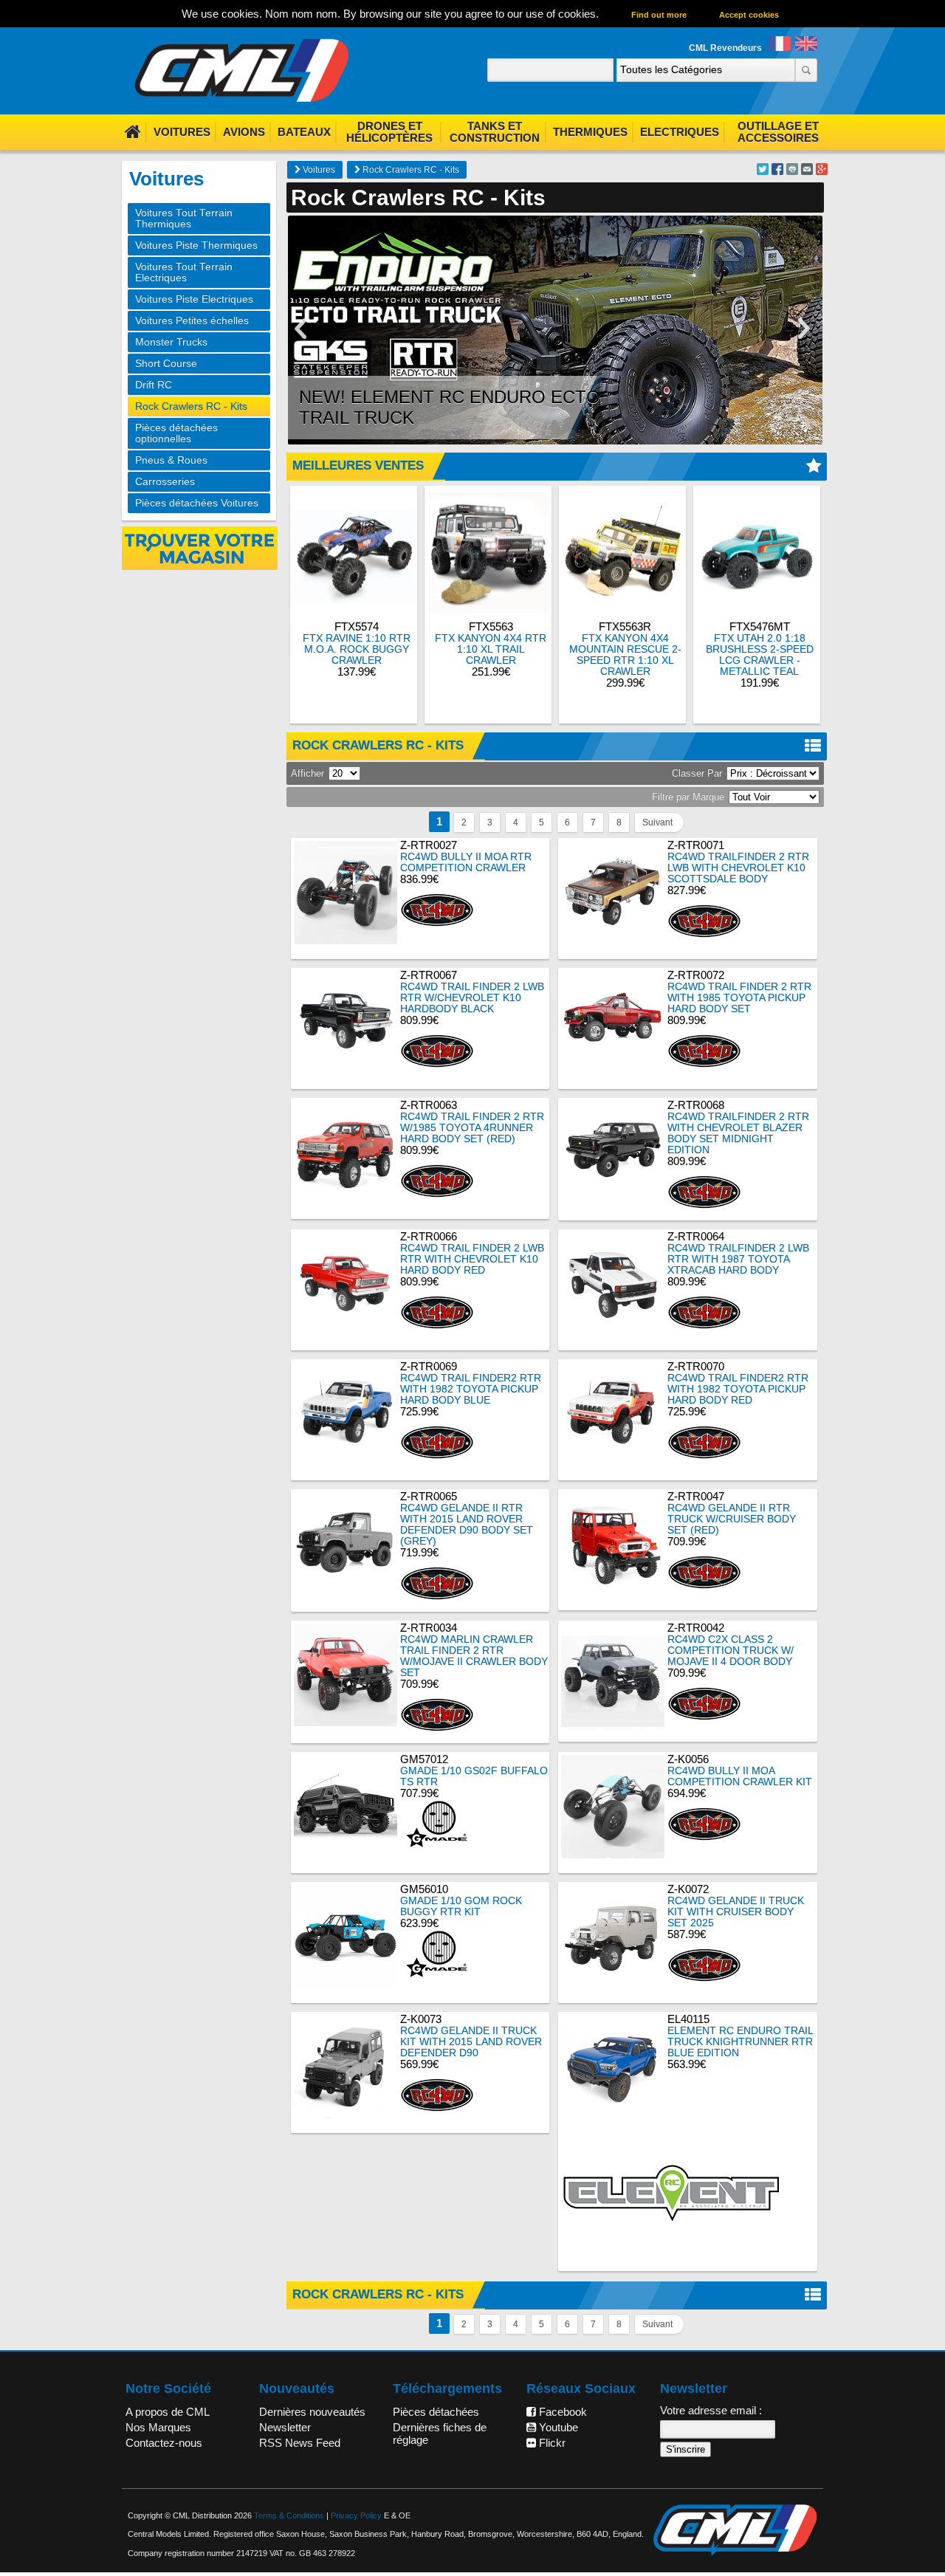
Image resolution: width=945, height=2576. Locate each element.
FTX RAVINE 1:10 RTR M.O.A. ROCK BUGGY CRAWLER (357, 649)
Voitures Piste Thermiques (196, 245)
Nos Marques (158, 2427)
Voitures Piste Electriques (194, 299)
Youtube (557, 2427)
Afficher (307, 773)
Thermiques (590, 132)
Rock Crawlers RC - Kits (410, 170)
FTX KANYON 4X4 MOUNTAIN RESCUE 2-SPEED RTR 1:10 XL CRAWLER (625, 655)
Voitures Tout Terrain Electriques (184, 272)
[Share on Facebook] (777, 171)
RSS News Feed (300, 2443)
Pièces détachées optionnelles (176, 433)
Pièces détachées (436, 2412)
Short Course (166, 364)
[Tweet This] (763, 171)
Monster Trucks (171, 342)
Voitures (182, 132)
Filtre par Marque (688, 797)
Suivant (657, 822)
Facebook (561, 2412)
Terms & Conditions (289, 2515)
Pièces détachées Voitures (197, 503)
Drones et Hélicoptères (389, 132)
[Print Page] (792, 171)
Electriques (680, 132)
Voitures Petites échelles (192, 321)
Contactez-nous (164, 2443)
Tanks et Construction (495, 132)
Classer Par (697, 773)
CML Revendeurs (725, 48)
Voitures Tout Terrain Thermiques (184, 219)
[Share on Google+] (822, 171)
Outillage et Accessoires (778, 132)
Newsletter (285, 2427)
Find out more (659, 15)
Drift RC (154, 385)
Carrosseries (165, 482)
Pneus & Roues (171, 460)
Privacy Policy (356, 2515)
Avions (244, 132)
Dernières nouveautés (312, 2412)
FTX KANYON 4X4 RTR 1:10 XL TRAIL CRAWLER (491, 649)
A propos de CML (168, 2412)
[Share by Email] (807, 171)
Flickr (551, 2443)
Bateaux (304, 132)
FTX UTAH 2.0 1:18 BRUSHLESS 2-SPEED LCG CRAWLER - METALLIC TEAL (760, 655)
